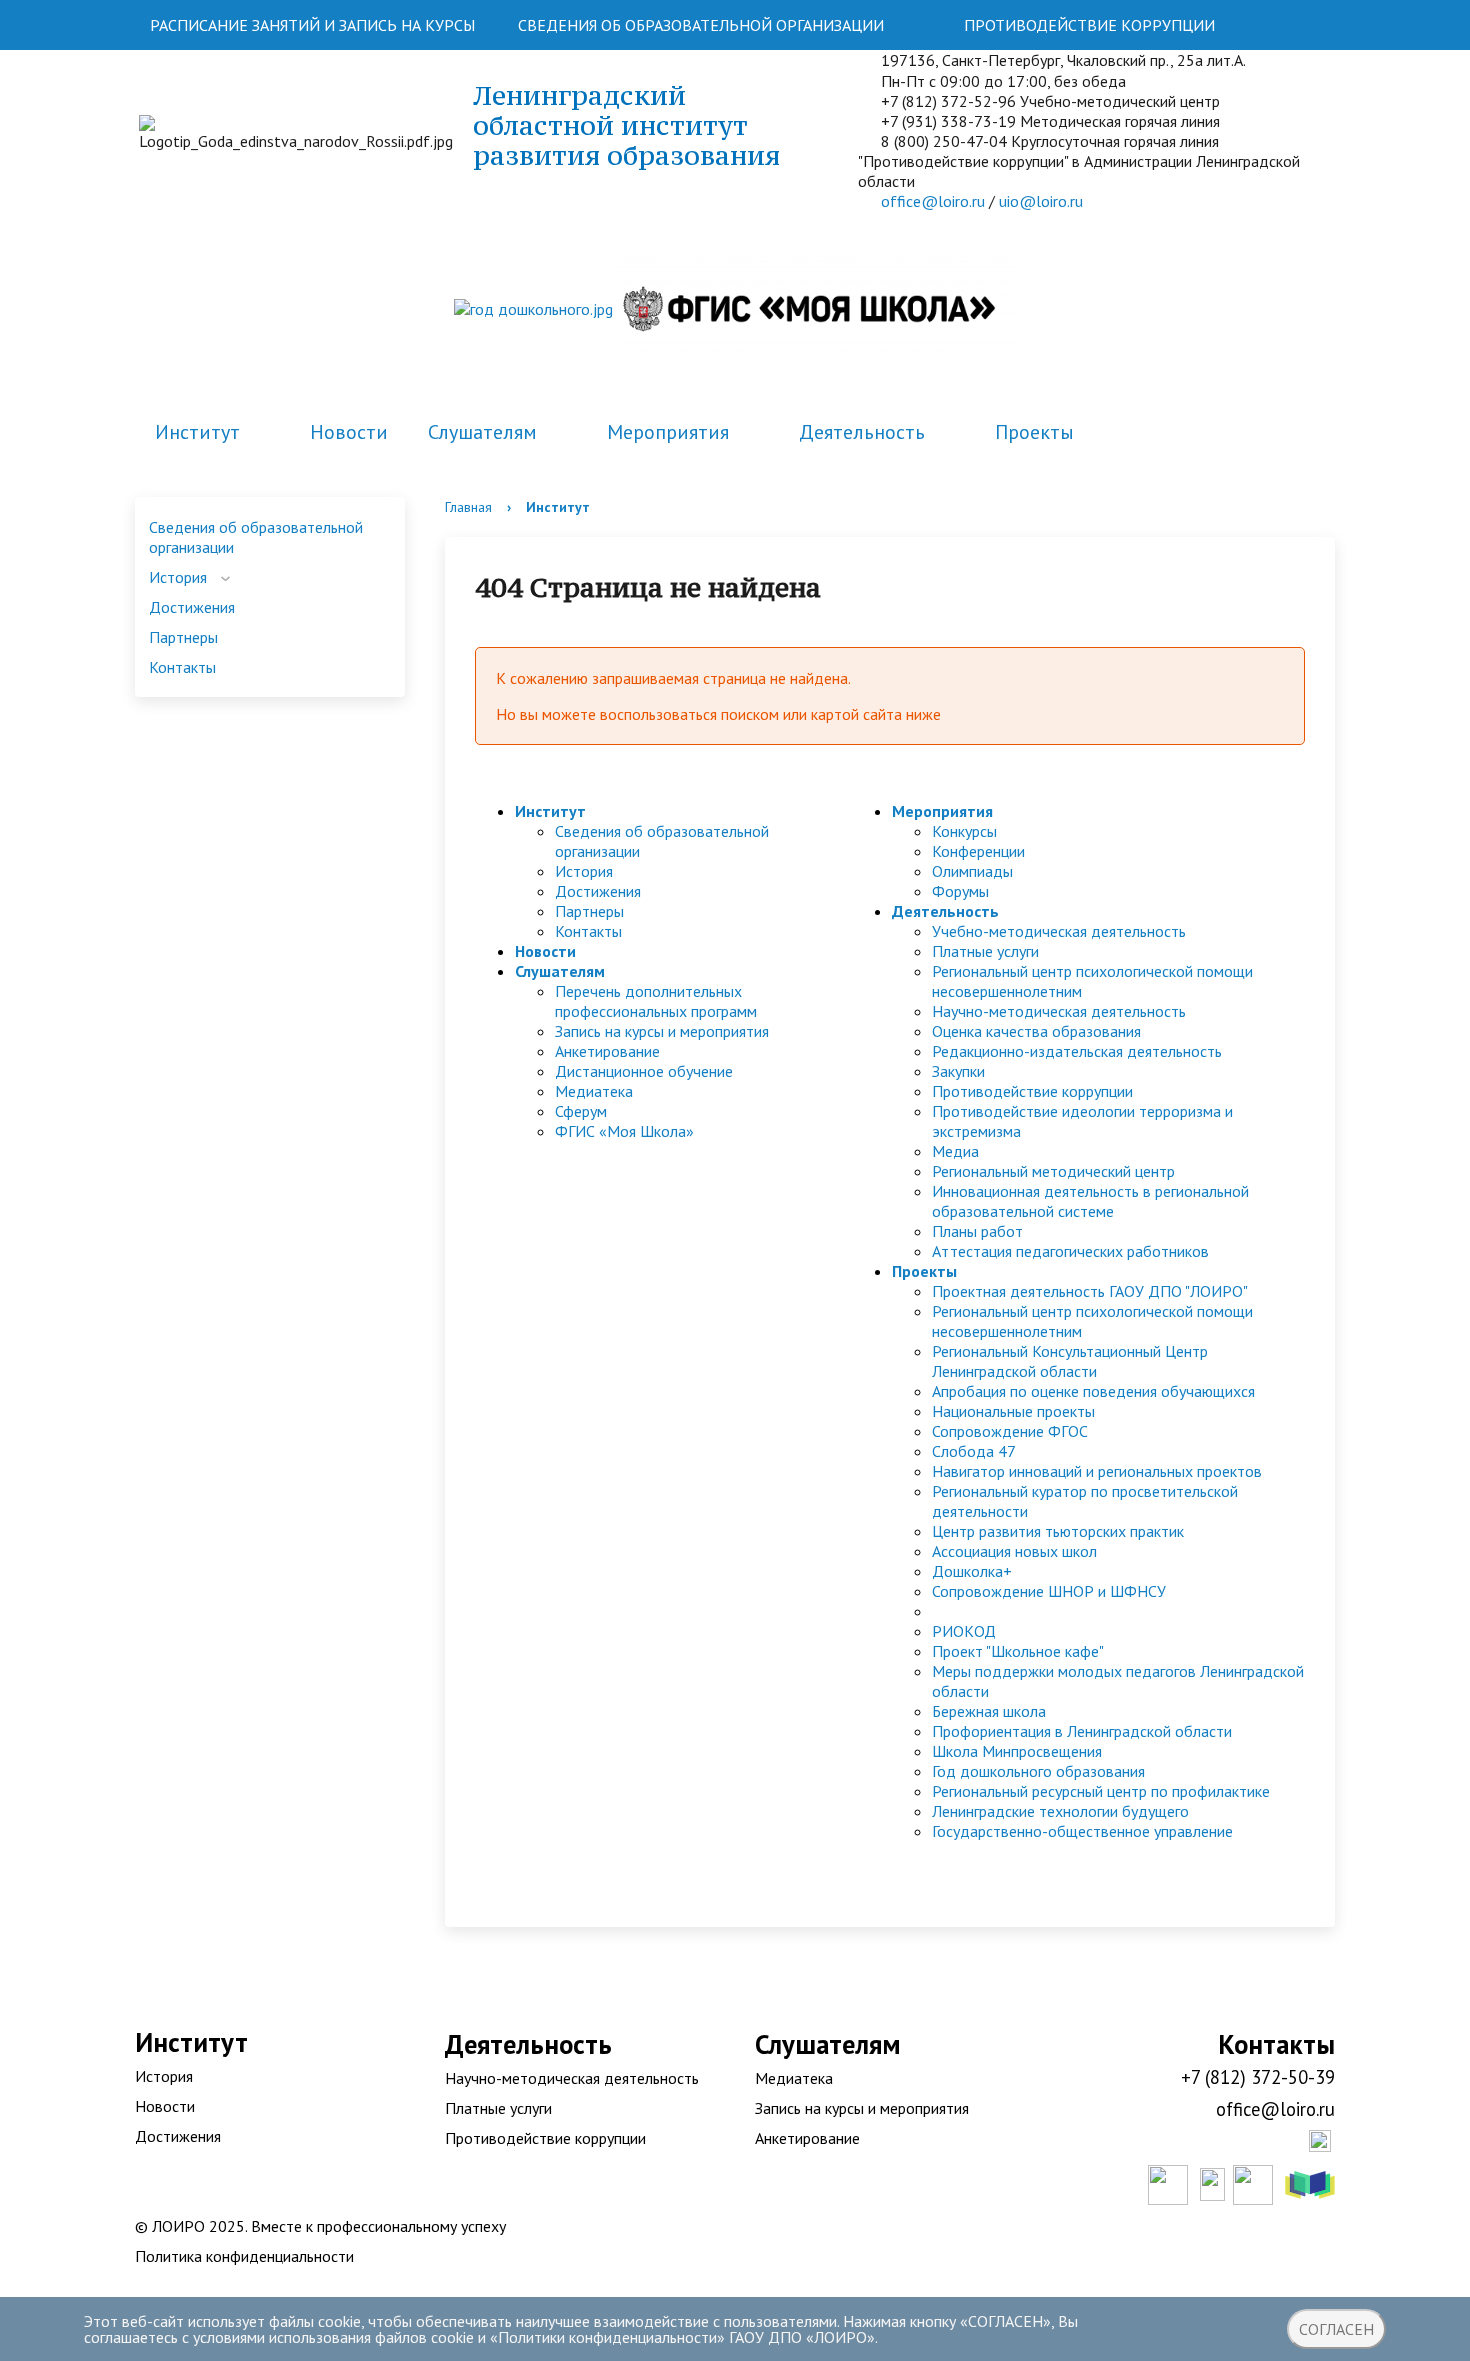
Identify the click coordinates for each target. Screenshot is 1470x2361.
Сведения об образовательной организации (256, 537)
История (178, 577)
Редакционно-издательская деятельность (1077, 1051)
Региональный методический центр (1053, 1171)
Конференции (978, 851)
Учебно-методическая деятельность (1059, 931)
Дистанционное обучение (644, 1071)
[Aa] (1307, 25)
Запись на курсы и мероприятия (662, 1031)
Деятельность (862, 432)
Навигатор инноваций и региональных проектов (1097, 1471)
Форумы (960, 891)
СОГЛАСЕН (1336, 2329)
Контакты (182, 667)
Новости (349, 432)
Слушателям (482, 432)
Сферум (581, 1111)
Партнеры (183, 637)
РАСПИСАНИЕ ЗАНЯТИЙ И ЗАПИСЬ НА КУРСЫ (312, 25)
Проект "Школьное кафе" (1018, 1651)
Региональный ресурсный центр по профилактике (1101, 1791)
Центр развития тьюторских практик (1058, 1531)
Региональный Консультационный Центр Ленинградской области (1070, 1361)
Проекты (1034, 432)
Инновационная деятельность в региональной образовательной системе (1090, 1201)
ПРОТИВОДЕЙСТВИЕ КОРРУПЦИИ (1089, 25)
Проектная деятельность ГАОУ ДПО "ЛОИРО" (1090, 1291)
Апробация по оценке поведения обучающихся (1093, 1391)
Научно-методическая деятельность (1059, 1011)
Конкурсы (964, 831)
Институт (197, 432)
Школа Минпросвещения (1017, 1751)
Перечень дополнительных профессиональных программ (656, 1001)
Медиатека (594, 1091)
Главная (468, 507)
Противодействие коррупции (1032, 1091)
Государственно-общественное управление (1082, 1831)
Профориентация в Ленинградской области (1082, 1731)
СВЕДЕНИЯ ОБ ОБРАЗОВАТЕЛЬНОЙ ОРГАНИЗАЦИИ (701, 25)
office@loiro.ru (933, 201)
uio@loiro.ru (1041, 201)
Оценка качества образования (1036, 1031)
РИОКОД (964, 1631)
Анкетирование (607, 1051)
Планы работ (977, 1231)
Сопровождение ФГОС (1010, 1431)
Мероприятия (668, 432)
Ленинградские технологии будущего (1060, 1811)
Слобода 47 (974, 1451)
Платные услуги (985, 951)
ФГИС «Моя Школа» (624, 1131)
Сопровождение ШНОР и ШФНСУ (1049, 1591)
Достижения (192, 607)
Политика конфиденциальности (244, 2256)
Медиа (955, 1151)
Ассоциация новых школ (1014, 1551)
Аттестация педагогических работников (1070, 1251)
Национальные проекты (1013, 1411)
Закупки (958, 1071)
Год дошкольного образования (1038, 1771)
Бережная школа (989, 1711)
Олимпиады (972, 871)
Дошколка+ (972, 1571)
